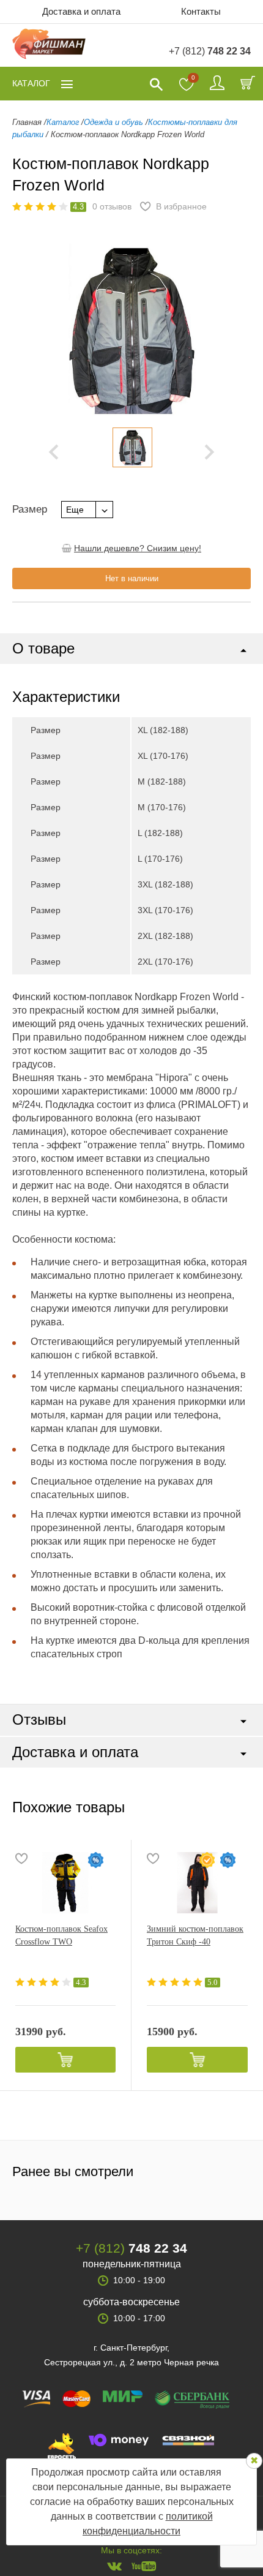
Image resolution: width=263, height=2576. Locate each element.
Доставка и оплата (81, 11)
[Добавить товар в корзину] (65, 2060)
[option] (132, 447)
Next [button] (209, 452)
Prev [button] (54, 452)
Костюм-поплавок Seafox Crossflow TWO (61, 1935)
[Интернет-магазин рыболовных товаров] (49, 46)
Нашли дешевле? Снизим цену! (138, 548)
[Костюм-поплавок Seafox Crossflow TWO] (65, 1883)
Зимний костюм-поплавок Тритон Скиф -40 (195, 1935)
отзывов (112, 206)
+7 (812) (210, 51)
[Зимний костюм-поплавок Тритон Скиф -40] (197, 1883)
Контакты (201, 11)
